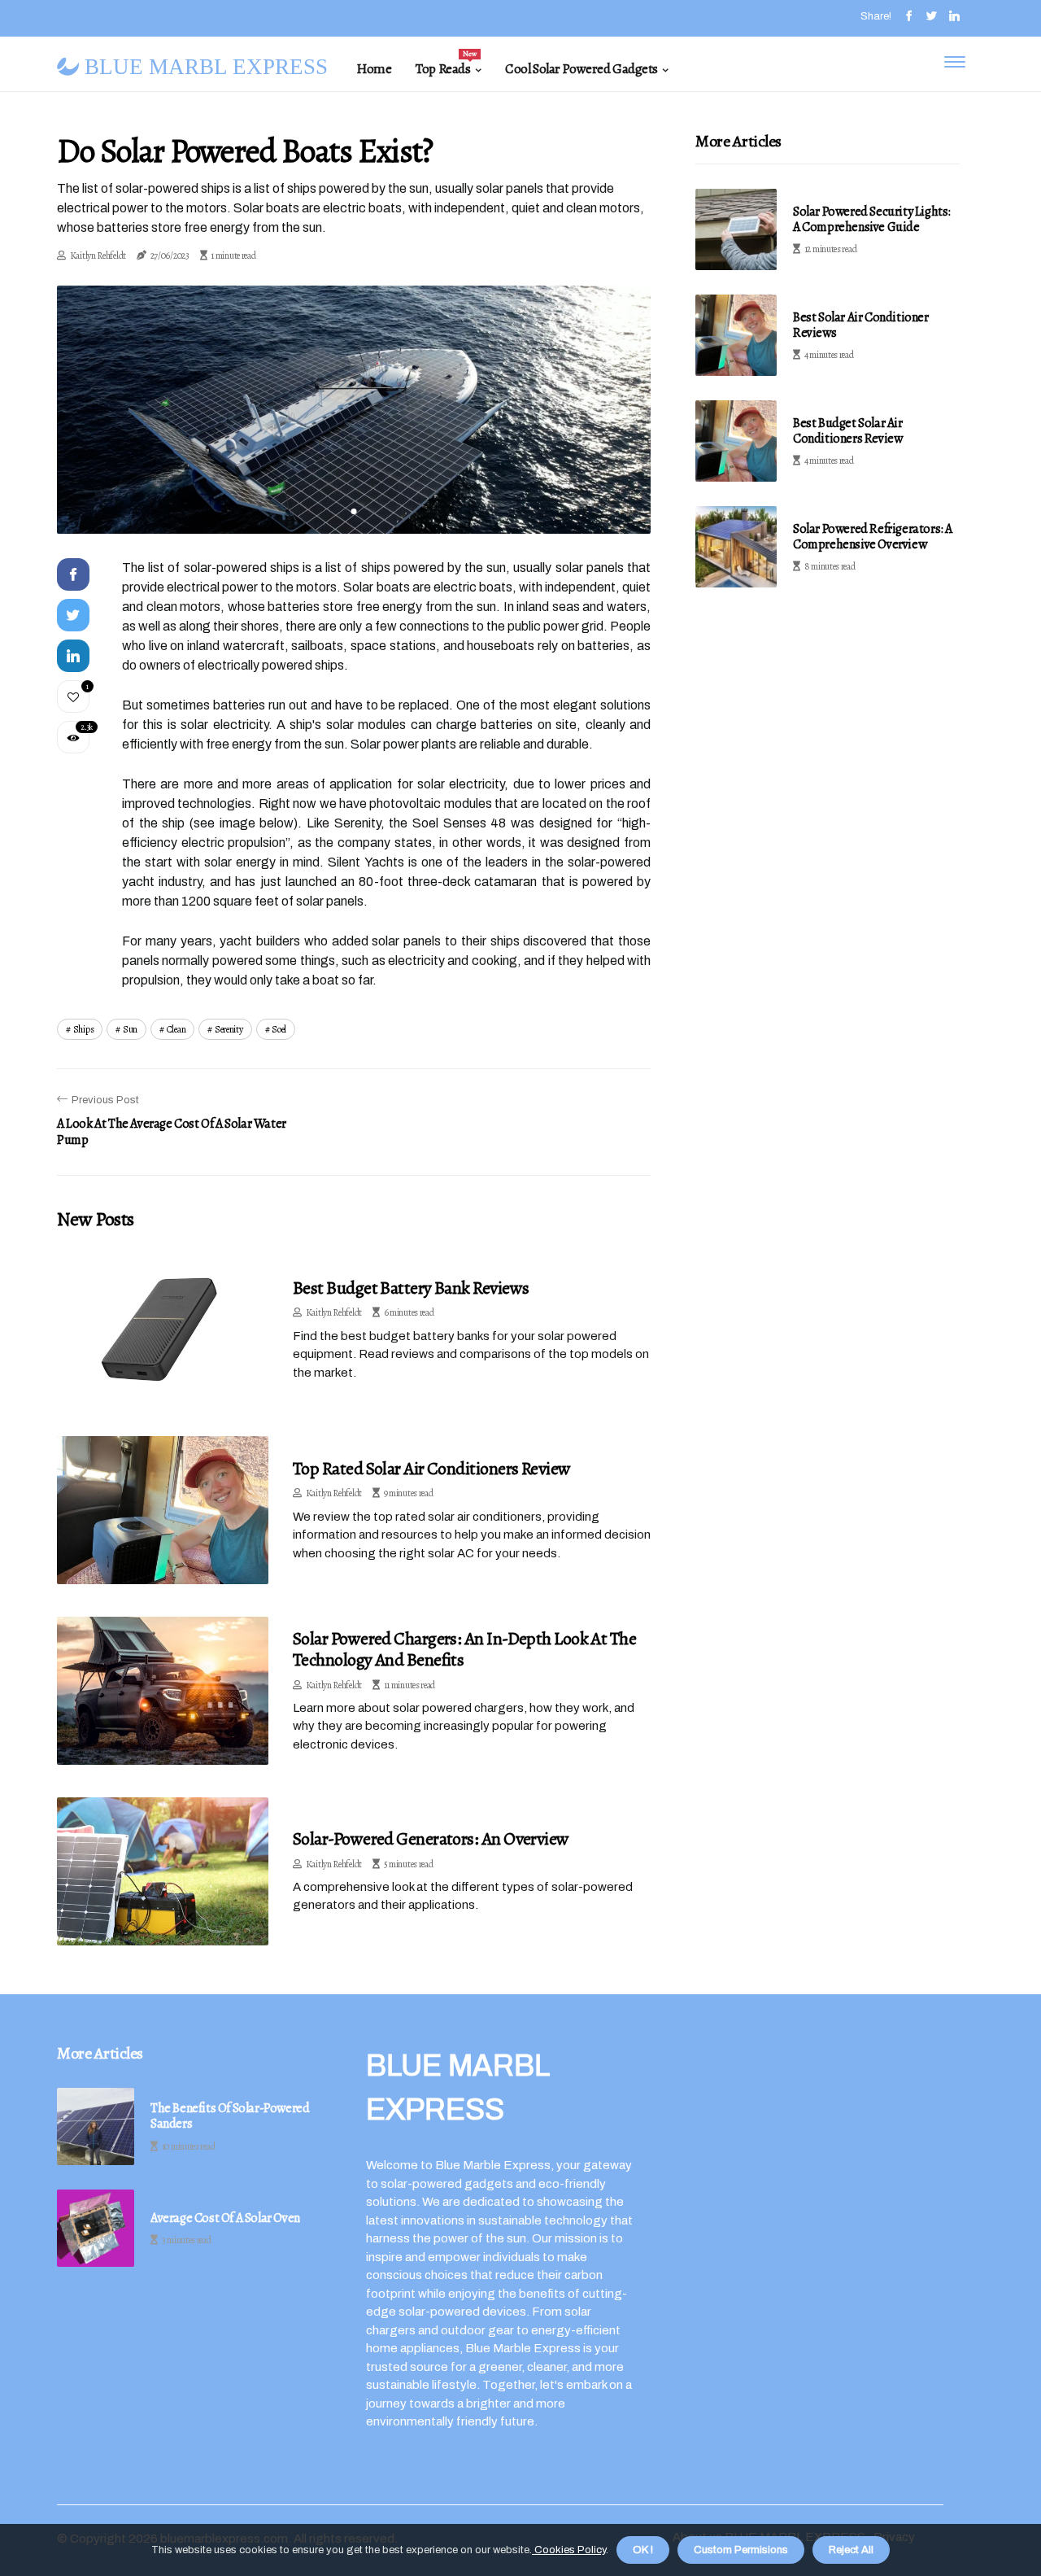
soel (279, 1029)
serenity (229, 1029)
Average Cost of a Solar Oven (225, 2218)
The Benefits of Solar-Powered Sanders (230, 2116)
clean (176, 1029)
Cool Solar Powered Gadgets (581, 69)
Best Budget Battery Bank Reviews (411, 1288)
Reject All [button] (851, 2550)
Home (374, 69)
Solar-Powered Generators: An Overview (431, 1839)
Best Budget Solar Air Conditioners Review (848, 431)
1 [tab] (354, 511)
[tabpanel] (354, 409)
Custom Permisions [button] (741, 2550)
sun (130, 1029)
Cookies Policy (569, 2550)
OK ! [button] (643, 2550)
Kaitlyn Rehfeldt (98, 255)
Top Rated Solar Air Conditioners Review (432, 1469)
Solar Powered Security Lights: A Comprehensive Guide (872, 219)
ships (84, 1029)
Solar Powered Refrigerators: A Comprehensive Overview (873, 537)
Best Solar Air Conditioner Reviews (861, 325)
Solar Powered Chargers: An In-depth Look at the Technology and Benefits (464, 1649)
